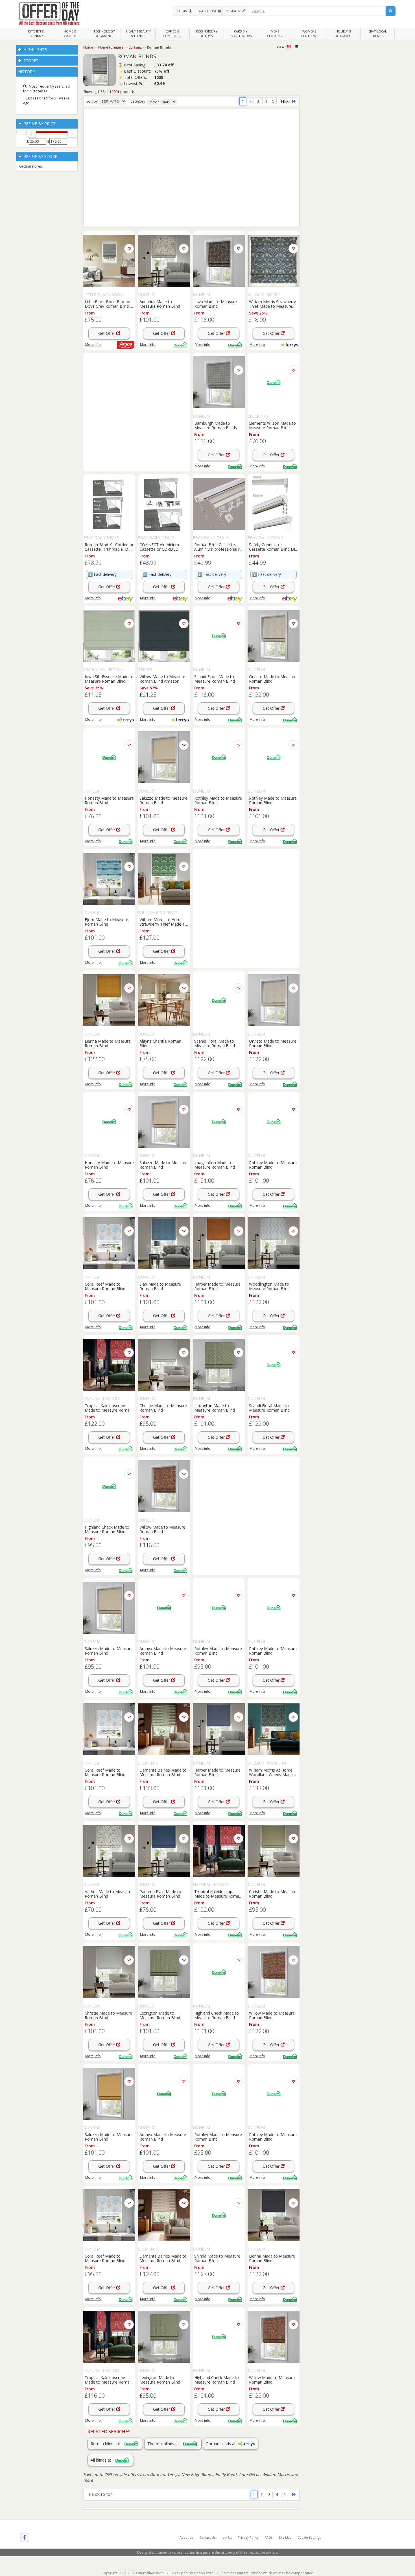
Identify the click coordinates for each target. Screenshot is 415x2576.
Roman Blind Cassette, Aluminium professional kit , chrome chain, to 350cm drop (218, 547)
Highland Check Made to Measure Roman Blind (107, 1529)
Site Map (285, 2537)
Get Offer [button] (107, 333)
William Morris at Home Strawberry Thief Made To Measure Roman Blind (163, 922)
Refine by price (39, 124)
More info (93, 345)
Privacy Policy (248, 2537)
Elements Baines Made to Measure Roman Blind (163, 1772)
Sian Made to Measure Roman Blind (160, 1286)
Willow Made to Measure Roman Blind (162, 1529)
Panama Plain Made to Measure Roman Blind (160, 1894)
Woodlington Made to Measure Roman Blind (269, 1286)
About (186, 2537)
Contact (207, 2537)
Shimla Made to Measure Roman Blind (217, 2258)
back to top (102, 2494)
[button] (184, 11)
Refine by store (40, 156)
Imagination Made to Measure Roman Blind (215, 1165)
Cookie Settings (309, 2537)
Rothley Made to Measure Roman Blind (218, 800)
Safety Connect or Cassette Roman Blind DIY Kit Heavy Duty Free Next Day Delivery (273, 547)
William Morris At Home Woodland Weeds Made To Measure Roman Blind (272, 1772)
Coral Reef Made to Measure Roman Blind (105, 1286)
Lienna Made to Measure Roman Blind (108, 1043)
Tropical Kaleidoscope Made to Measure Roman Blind (108, 1408)
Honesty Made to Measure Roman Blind (109, 800)
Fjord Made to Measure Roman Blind (106, 922)
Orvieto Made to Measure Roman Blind (273, 679)
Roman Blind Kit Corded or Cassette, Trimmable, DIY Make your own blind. (109, 547)
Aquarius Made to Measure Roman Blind (160, 304)
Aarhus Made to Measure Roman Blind (108, 1894)
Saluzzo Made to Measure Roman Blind (163, 800)
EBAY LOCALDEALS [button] (378, 33)
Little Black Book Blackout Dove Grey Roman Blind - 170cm (109, 304)
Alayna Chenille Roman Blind (160, 1043)
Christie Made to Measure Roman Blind (163, 1408)
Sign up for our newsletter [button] (193, 2573)
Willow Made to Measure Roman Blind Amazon (162, 679)
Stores (30, 61)
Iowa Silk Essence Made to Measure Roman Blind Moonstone (109, 679)
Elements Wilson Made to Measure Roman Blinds (272, 425)
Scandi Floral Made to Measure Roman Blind (215, 679)
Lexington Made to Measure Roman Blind (215, 1408)
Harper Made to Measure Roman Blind (217, 1286)
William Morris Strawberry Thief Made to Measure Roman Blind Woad (272, 304)
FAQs (269, 2537)
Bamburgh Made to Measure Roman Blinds (216, 425)
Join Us (227, 2537)
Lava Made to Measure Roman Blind (216, 304)
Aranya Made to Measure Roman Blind (163, 1651)
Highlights (35, 50)
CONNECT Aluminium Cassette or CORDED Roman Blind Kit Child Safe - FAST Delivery (164, 547)
